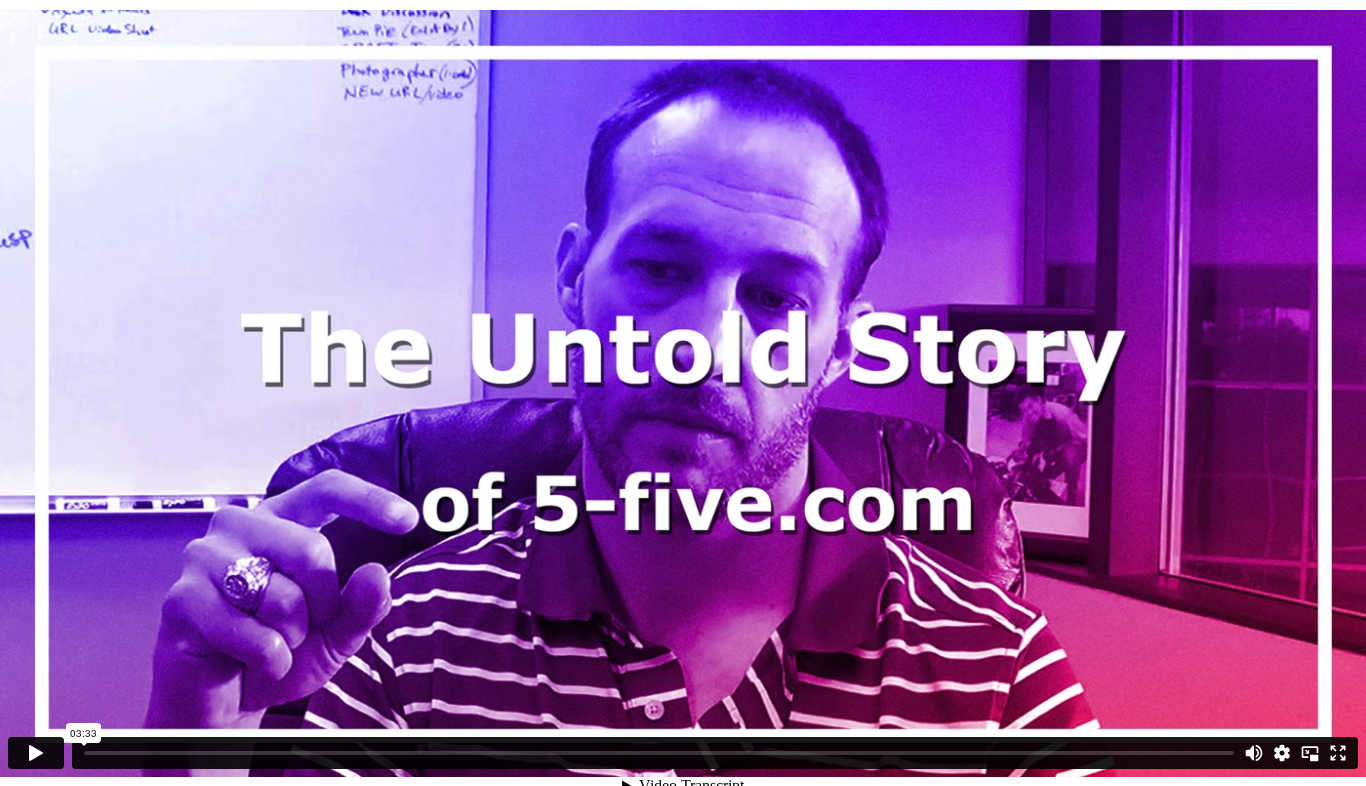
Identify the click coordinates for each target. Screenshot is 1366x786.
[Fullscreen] (1338, 753)
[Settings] (1282, 753)
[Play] (36, 753)
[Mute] (1254, 753)
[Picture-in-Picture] (1310, 753)
